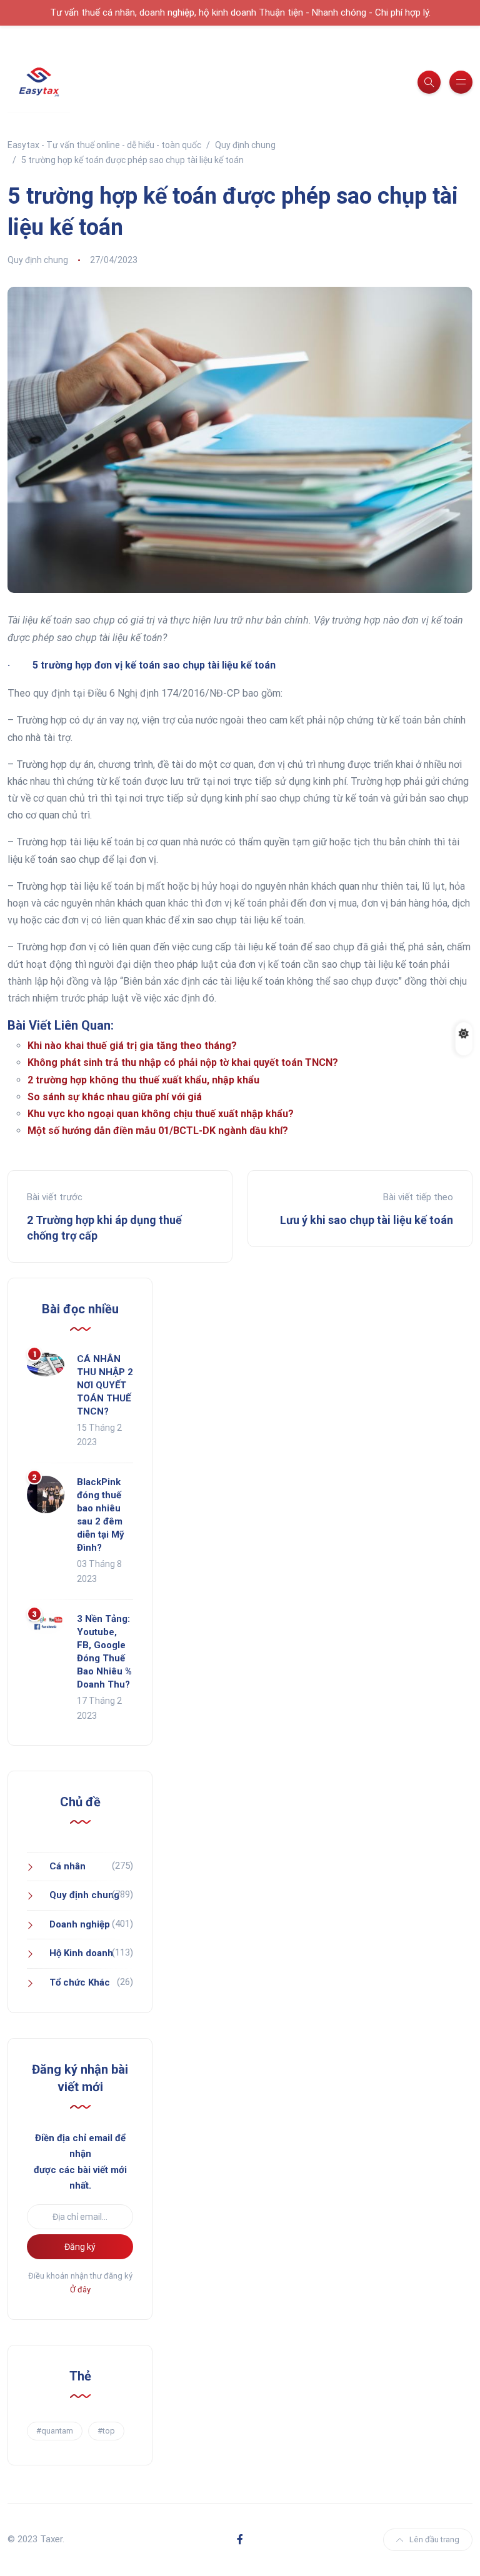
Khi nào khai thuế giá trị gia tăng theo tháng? (132, 1046)
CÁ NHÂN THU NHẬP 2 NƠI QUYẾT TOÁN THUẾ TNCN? (105, 1385)
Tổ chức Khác (80, 1982)
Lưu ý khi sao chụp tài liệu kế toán (367, 1220)
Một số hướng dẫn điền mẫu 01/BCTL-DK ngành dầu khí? (158, 1131)
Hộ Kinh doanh (81, 1953)
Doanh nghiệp (80, 1924)
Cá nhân (67, 1866)
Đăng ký (80, 2247)
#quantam (55, 2431)
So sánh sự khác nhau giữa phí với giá (115, 1097)
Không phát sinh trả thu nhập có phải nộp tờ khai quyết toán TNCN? (183, 1062)
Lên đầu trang (434, 2539)
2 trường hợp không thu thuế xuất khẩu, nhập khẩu (143, 1080)
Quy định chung (38, 260)
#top (106, 2431)
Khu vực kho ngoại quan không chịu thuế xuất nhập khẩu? (161, 1114)
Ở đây (80, 2290)
